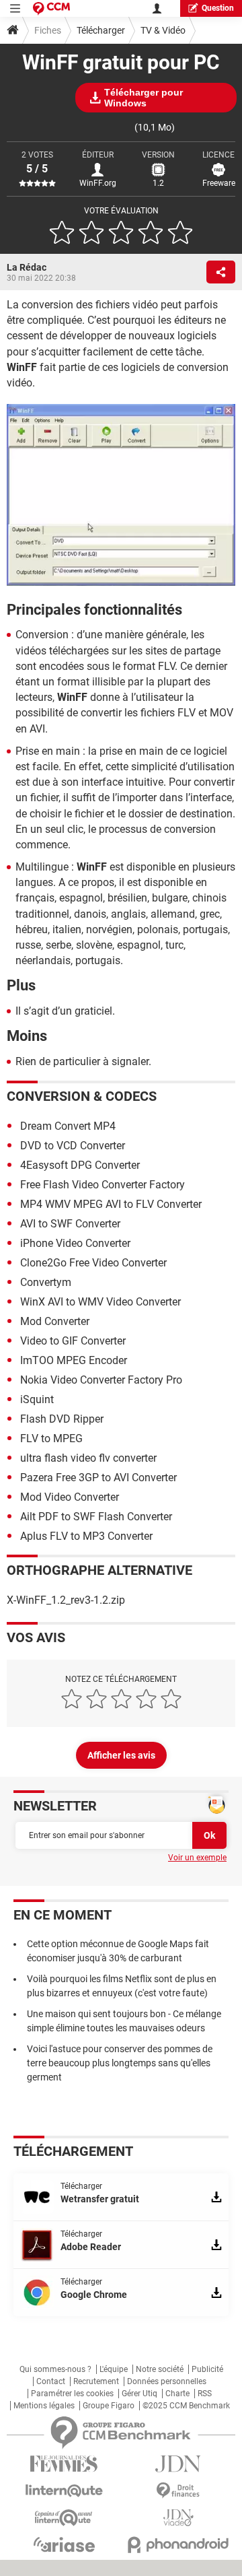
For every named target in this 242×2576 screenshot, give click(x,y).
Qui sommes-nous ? (55, 2369)
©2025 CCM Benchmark (186, 2406)
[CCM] (51, 8)
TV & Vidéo (163, 30)
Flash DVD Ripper (62, 1419)
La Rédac (27, 267)
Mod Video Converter (70, 1497)
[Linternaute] (64, 2491)
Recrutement (96, 2381)
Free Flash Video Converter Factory (103, 1185)
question (218, 8)
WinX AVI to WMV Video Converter (100, 1302)
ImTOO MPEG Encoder (74, 1360)
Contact (51, 2381)
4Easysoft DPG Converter (80, 1165)
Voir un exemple (197, 1858)
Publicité (207, 2369)
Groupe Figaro (109, 2406)
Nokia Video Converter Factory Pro (101, 1380)
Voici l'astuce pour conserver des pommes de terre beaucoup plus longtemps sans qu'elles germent (120, 2063)
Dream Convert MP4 (68, 1126)
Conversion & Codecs (82, 1096)
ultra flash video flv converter (88, 1458)
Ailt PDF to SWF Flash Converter (96, 1517)
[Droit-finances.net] (178, 2491)
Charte (177, 2394)
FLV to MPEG (51, 1438)
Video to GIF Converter (73, 1341)
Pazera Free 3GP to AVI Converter (98, 1478)
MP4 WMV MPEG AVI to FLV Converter (111, 1204)
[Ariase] (64, 2544)
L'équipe (114, 2369)
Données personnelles (167, 2381)
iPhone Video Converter (75, 1243)
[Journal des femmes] (64, 2464)
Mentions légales (44, 2406)
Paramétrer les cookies (72, 2394)
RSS (205, 2394)
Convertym (46, 1282)
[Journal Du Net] (178, 2464)
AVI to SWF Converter (70, 1224)
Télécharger (101, 30)
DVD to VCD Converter (73, 1146)
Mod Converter (55, 1321)
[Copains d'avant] (64, 2518)
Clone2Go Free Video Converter (93, 1263)
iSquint (37, 1399)
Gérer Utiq (139, 2394)
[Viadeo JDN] (178, 2518)
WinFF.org (98, 183)
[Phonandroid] (178, 2545)
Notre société (160, 2369)
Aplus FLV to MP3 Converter (86, 1536)
